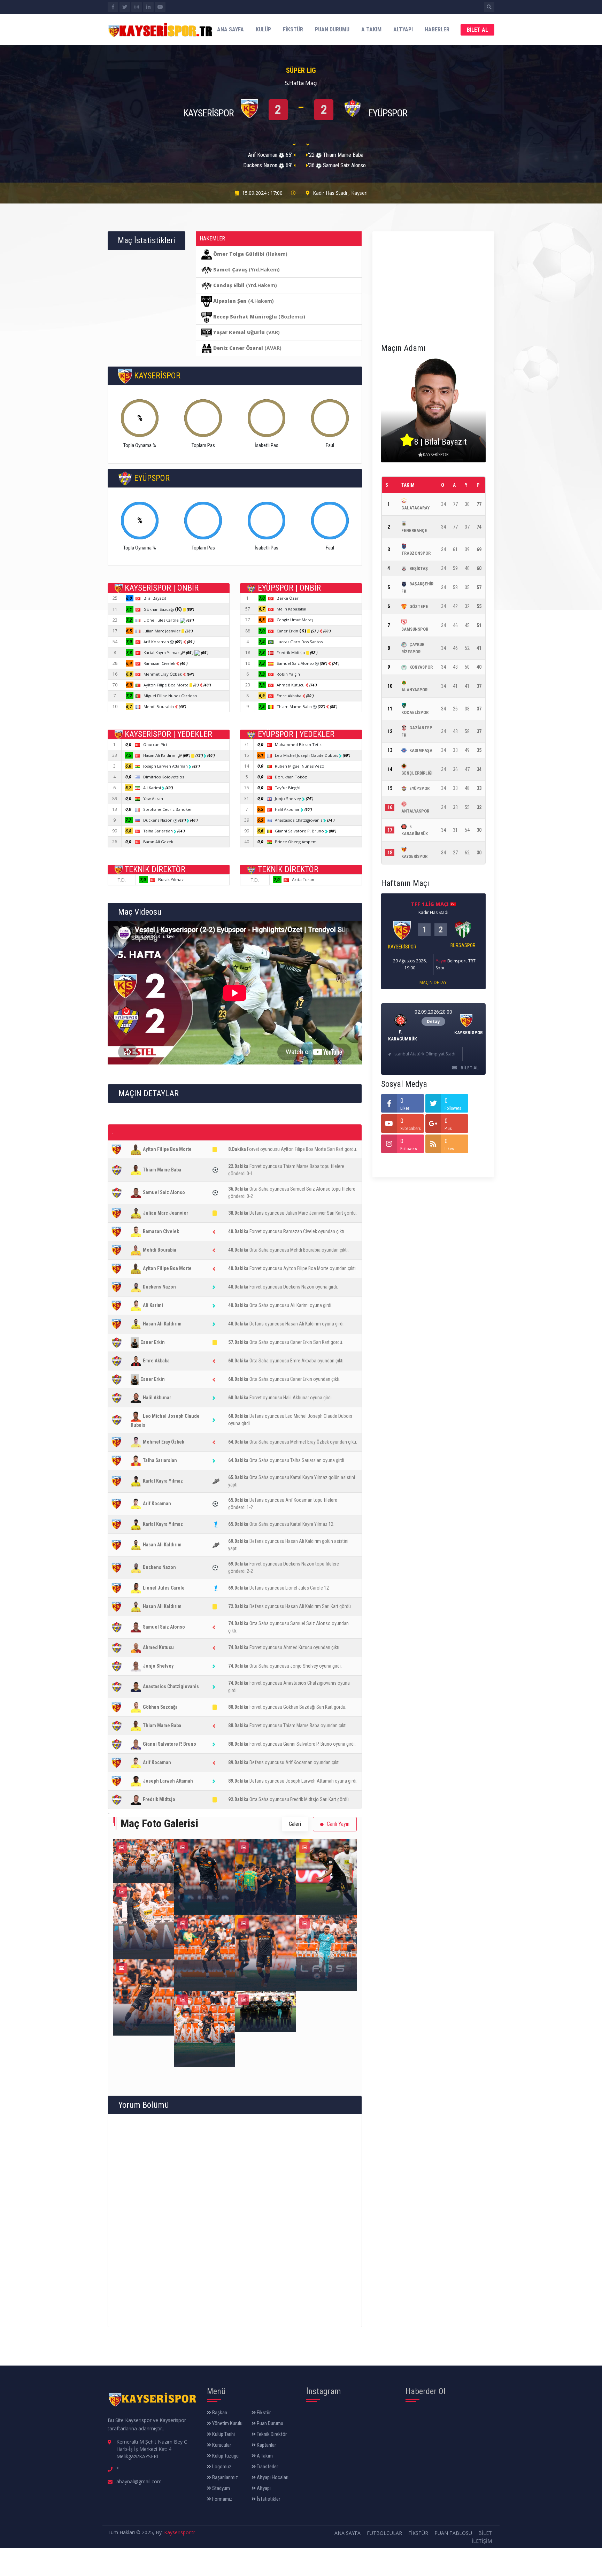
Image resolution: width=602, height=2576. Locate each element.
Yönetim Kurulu (227, 2423)
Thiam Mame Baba (295, 706)
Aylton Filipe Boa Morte (167, 685)
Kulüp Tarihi (223, 2434)
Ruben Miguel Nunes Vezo (300, 766)
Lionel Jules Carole (162, 620)
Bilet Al (477, 30)
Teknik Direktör (271, 2434)
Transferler (267, 2467)
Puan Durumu (332, 29)
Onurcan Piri (155, 744)
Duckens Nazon (158, 820)
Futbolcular (384, 2533)
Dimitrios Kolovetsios (164, 777)
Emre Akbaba (290, 696)
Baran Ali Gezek (158, 842)
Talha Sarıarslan (159, 831)
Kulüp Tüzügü (225, 2456)
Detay (433, 1021)
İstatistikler (268, 2499)
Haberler (437, 29)
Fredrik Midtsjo (291, 652)
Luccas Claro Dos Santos (300, 642)
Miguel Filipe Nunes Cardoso (170, 696)
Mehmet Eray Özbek (163, 674)
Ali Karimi (153, 788)
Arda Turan (303, 880)
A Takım (371, 29)
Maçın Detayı (434, 982)
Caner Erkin (291, 631)
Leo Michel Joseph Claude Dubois (307, 755)
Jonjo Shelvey (288, 798)
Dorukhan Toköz (291, 777)
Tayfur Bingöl (288, 788)
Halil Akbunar (288, 809)
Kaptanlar (266, 2445)
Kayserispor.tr (180, 2532)
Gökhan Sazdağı (163, 609)
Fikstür (293, 29)
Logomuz (221, 2467)
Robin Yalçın (288, 674)
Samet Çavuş (230, 270)
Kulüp (263, 29)
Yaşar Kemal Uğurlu (239, 332)
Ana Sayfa (230, 29)
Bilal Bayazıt (155, 598)
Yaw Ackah (153, 798)
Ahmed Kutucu (291, 685)
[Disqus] (235, 2220)
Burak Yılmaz (171, 880)
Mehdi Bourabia (159, 706)
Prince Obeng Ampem (296, 842)
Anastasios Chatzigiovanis (299, 820)
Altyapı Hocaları (272, 2477)
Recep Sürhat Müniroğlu (245, 317)
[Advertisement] (433, 284)
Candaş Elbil (229, 285)
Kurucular (221, 2445)
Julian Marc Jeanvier (163, 631)
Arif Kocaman (157, 642)
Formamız (222, 2499)
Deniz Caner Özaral (238, 348)
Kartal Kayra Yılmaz (162, 652)
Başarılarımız (225, 2477)
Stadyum (221, 2488)
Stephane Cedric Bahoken (168, 809)
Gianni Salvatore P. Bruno (300, 831)
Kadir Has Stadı (330, 193)
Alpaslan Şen (230, 301)
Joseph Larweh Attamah (166, 766)
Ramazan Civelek (160, 663)
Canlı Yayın (337, 1824)
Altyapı (403, 29)
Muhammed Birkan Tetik (298, 744)
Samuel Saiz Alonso (296, 663)
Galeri (295, 1824)
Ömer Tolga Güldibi (239, 254)
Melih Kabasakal (291, 609)
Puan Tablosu (453, 2533)
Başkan (219, 2413)
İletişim (482, 2541)
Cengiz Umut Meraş (295, 620)
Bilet (485, 2533)
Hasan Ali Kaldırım (160, 755)
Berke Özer (288, 598)
